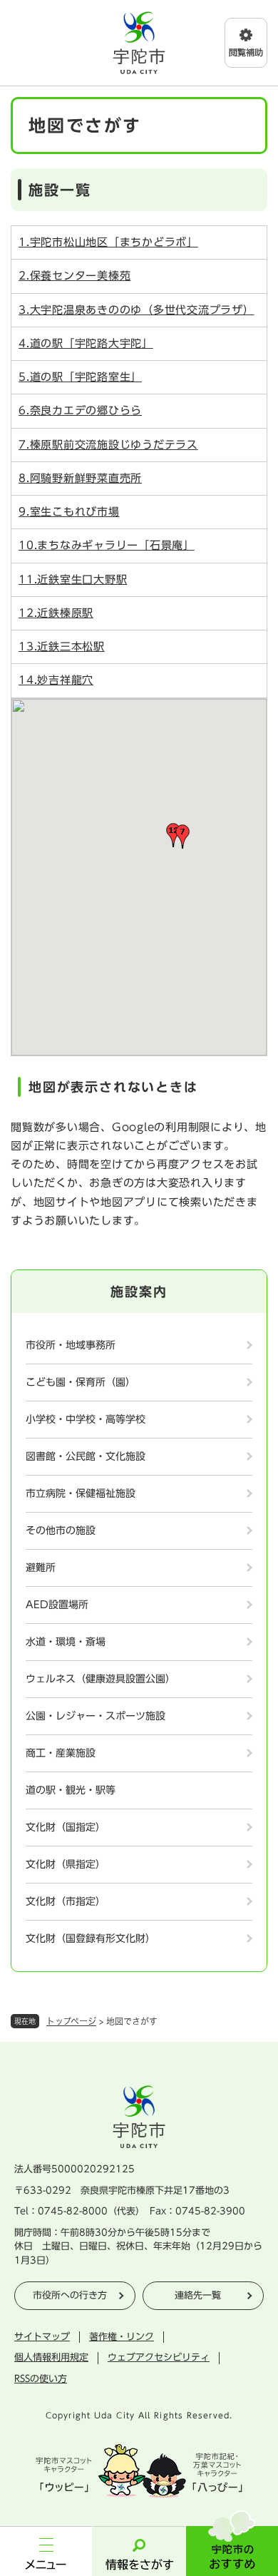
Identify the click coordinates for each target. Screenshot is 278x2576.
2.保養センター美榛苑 (74, 276)
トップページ (71, 2021)
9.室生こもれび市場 (69, 512)
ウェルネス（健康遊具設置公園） (101, 1679)
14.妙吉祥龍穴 (56, 680)
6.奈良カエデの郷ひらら (80, 410)
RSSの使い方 (41, 2379)
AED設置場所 (57, 1605)
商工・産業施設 (61, 1753)
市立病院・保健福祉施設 (81, 1493)
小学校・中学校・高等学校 (86, 1419)
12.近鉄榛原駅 (56, 613)
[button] (182, 837)
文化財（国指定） (66, 1827)
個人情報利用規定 (51, 2357)
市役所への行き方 (70, 2295)
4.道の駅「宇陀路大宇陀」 (86, 343)
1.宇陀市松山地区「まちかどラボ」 (108, 242)
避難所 (41, 1568)
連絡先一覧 (198, 2295)
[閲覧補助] (246, 43)
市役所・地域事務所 (71, 1345)
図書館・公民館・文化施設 (86, 1456)
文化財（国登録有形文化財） (91, 1938)
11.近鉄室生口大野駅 (73, 579)
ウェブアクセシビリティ (159, 2357)
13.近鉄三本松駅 (62, 646)
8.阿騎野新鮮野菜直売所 (80, 478)
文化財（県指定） (66, 1864)
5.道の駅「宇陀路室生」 (80, 377)
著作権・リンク (122, 2337)
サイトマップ (42, 2337)
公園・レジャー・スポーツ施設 (96, 1716)
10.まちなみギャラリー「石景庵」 (107, 545)
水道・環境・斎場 (66, 1642)
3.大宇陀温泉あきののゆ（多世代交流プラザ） (137, 310)
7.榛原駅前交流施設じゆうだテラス (108, 445)
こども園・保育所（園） (81, 1382)
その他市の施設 (61, 1530)
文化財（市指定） (66, 1901)
